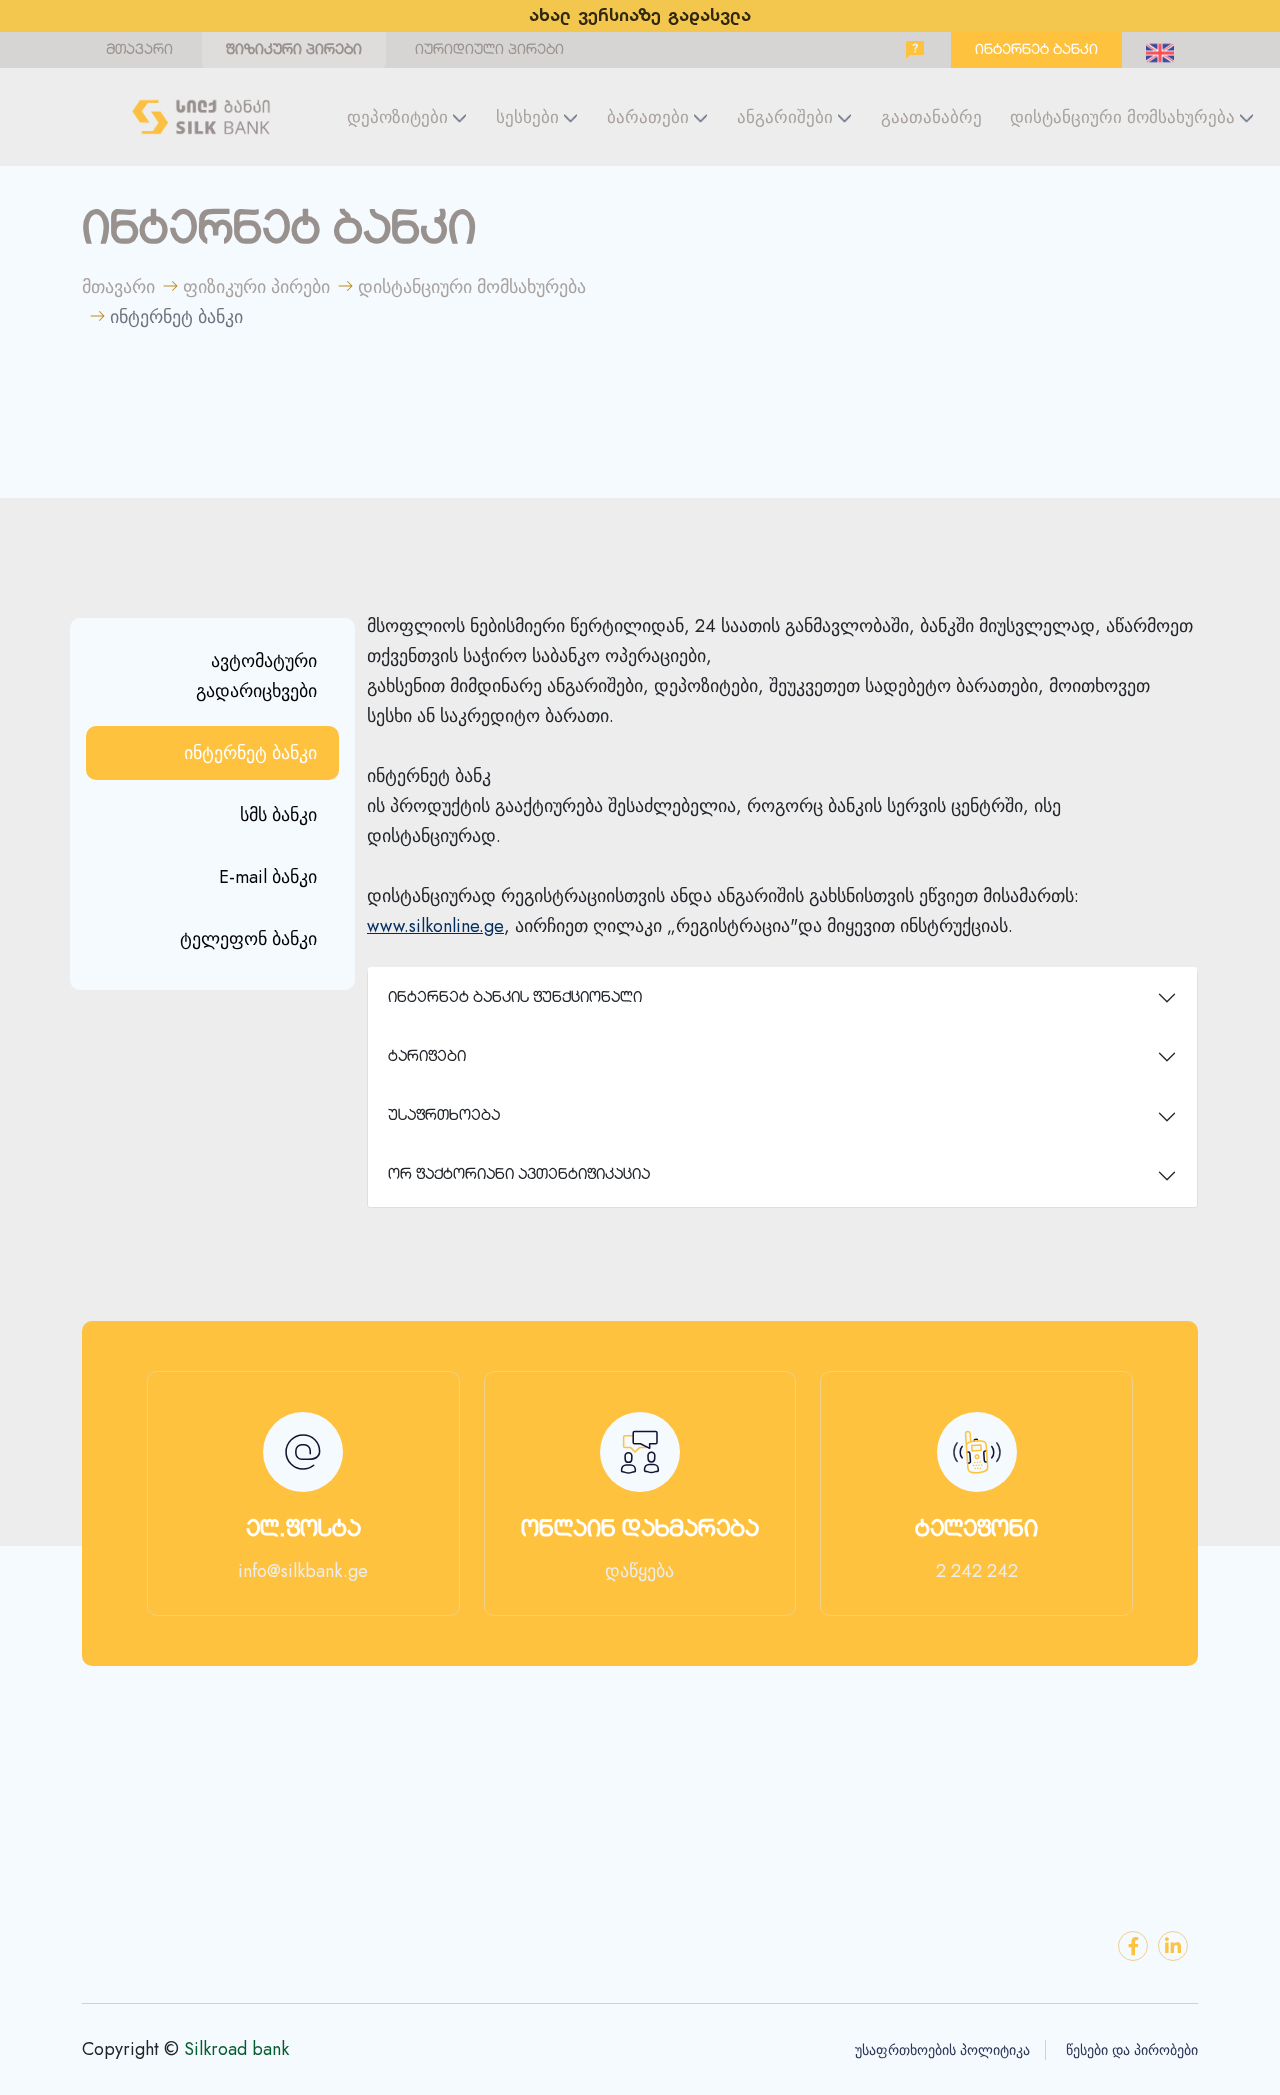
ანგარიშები (785, 117)
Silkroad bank (236, 2049)
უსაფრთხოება (444, 1116)
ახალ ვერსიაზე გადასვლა (640, 16)
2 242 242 (977, 1571)
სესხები (527, 117)
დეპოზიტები (397, 117)
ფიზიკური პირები (294, 50)
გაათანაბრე (931, 117)
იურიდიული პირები (489, 50)
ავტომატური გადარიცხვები (256, 676)
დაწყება (639, 1571)
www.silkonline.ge (435, 926)
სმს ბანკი (278, 815)
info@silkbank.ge (303, 1571)
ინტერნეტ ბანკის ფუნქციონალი (515, 998)
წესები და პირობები (1132, 2050)
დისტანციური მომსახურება (1122, 117)
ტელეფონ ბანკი (248, 939)
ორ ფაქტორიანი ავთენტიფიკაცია (519, 1175)
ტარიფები (427, 1057)
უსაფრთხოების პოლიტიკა (942, 2050)
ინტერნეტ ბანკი (1036, 50)
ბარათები (648, 117)
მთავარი (139, 50)
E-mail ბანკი (268, 877)
